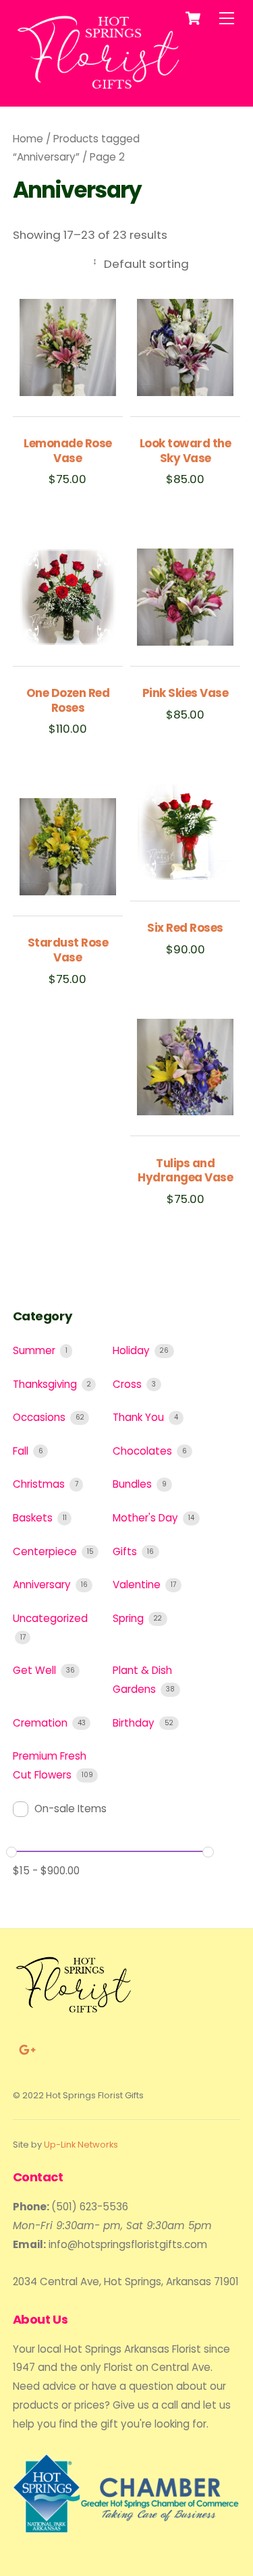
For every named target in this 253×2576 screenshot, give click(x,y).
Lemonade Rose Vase (67, 451)
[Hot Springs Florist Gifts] (99, 89)
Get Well (36, 1670)
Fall (22, 1451)
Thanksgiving (46, 1384)
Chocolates (144, 1451)
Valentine (138, 1585)
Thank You (140, 1417)
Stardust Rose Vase (68, 951)
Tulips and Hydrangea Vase (185, 1171)
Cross (129, 1384)
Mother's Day (147, 1518)
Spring (130, 1618)
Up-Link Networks (81, 2145)
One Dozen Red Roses (68, 701)
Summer (35, 1350)
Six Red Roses (185, 928)
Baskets (34, 1518)
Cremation (41, 1723)
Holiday (133, 1350)
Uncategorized (50, 1618)
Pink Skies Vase (185, 694)
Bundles (134, 1484)
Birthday (135, 1723)
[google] (26, 2049)
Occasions (40, 1417)
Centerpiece (46, 1551)
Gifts (126, 1551)
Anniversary (43, 1585)
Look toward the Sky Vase (185, 451)
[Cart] (193, 18)
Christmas (40, 1484)
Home (28, 139)
